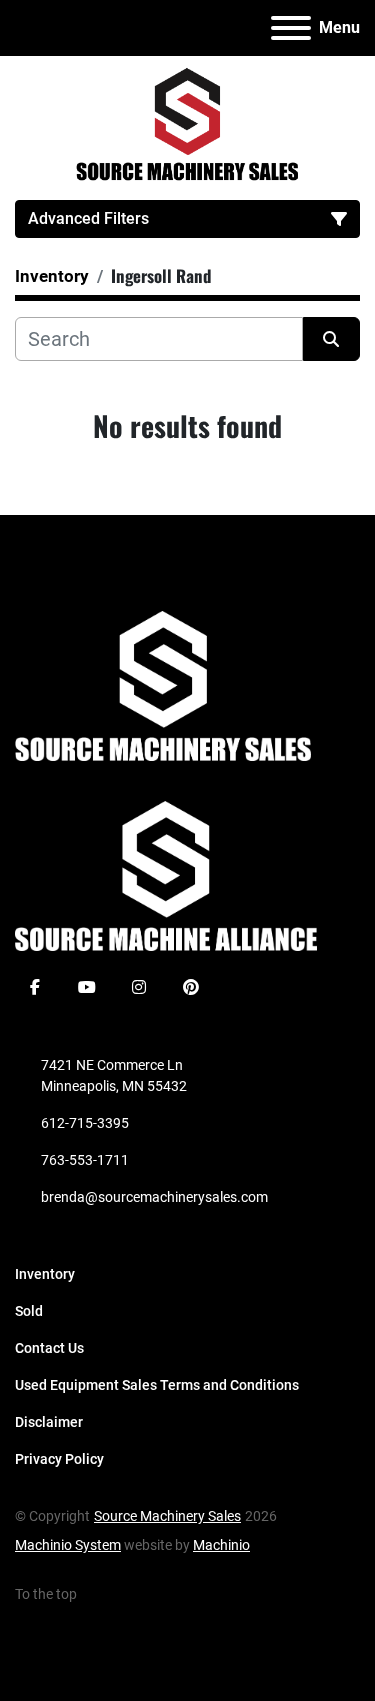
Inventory (45, 1274)
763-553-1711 (85, 1160)
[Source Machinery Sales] (163, 685)
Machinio (221, 1545)
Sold (29, 1311)
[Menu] (291, 28)
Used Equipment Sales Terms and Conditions (157, 1385)
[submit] (332, 339)
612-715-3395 (85, 1123)
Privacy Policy (59, 1459)
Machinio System (68, 1545)
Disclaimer (49, 1422)
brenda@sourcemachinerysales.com (154, 1197)
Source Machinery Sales (167, 1516)
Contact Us (49, 1348)
